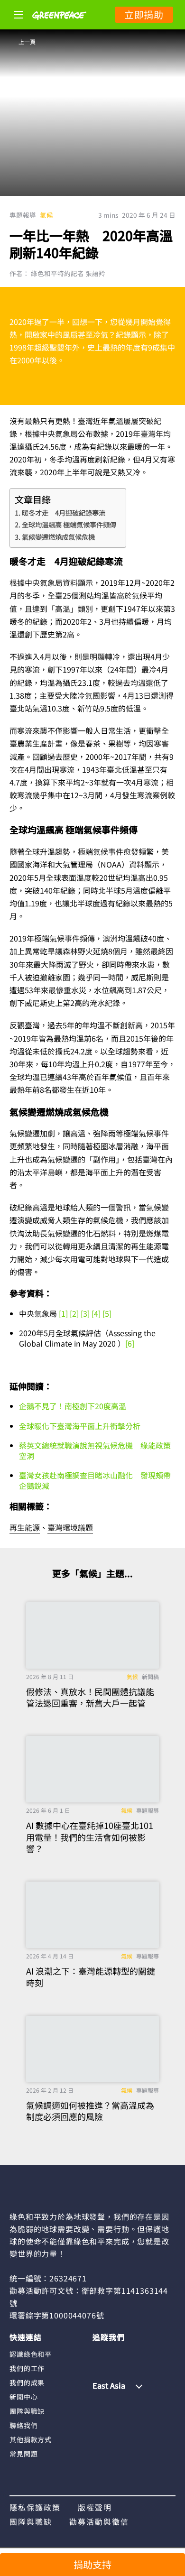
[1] (62, 1313)
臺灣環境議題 (70, 1527)
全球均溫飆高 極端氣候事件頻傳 (69, 524)
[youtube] (155, 2354)
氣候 (46, 215)
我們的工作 (27, 2368)
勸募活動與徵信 (99, 2521)
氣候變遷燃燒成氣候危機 (58, 537)
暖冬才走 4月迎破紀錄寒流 (64, 512)
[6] (130, 1343)
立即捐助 (144, 14)
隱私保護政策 (35, 2507)
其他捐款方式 (31, 2439)
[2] (73, 1313)
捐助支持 (92, 2564)
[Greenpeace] (59, 26)
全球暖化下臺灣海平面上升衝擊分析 (80, 1426)
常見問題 (23, 2454)
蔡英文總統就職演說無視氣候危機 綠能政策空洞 (95, 1450)
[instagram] (118, 2354)
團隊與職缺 (27, 2411)
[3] (85, 1313)
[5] (107, 1313)
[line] (136, 2354)
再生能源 (25, 1527)
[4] (96, 1313)
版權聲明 (95, 2507)
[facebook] (100, 2354)
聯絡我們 (23, 2425)
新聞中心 (23, 2397)
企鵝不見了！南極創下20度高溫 (73, 1406)
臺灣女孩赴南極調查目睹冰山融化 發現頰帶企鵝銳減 (95, 1480)
